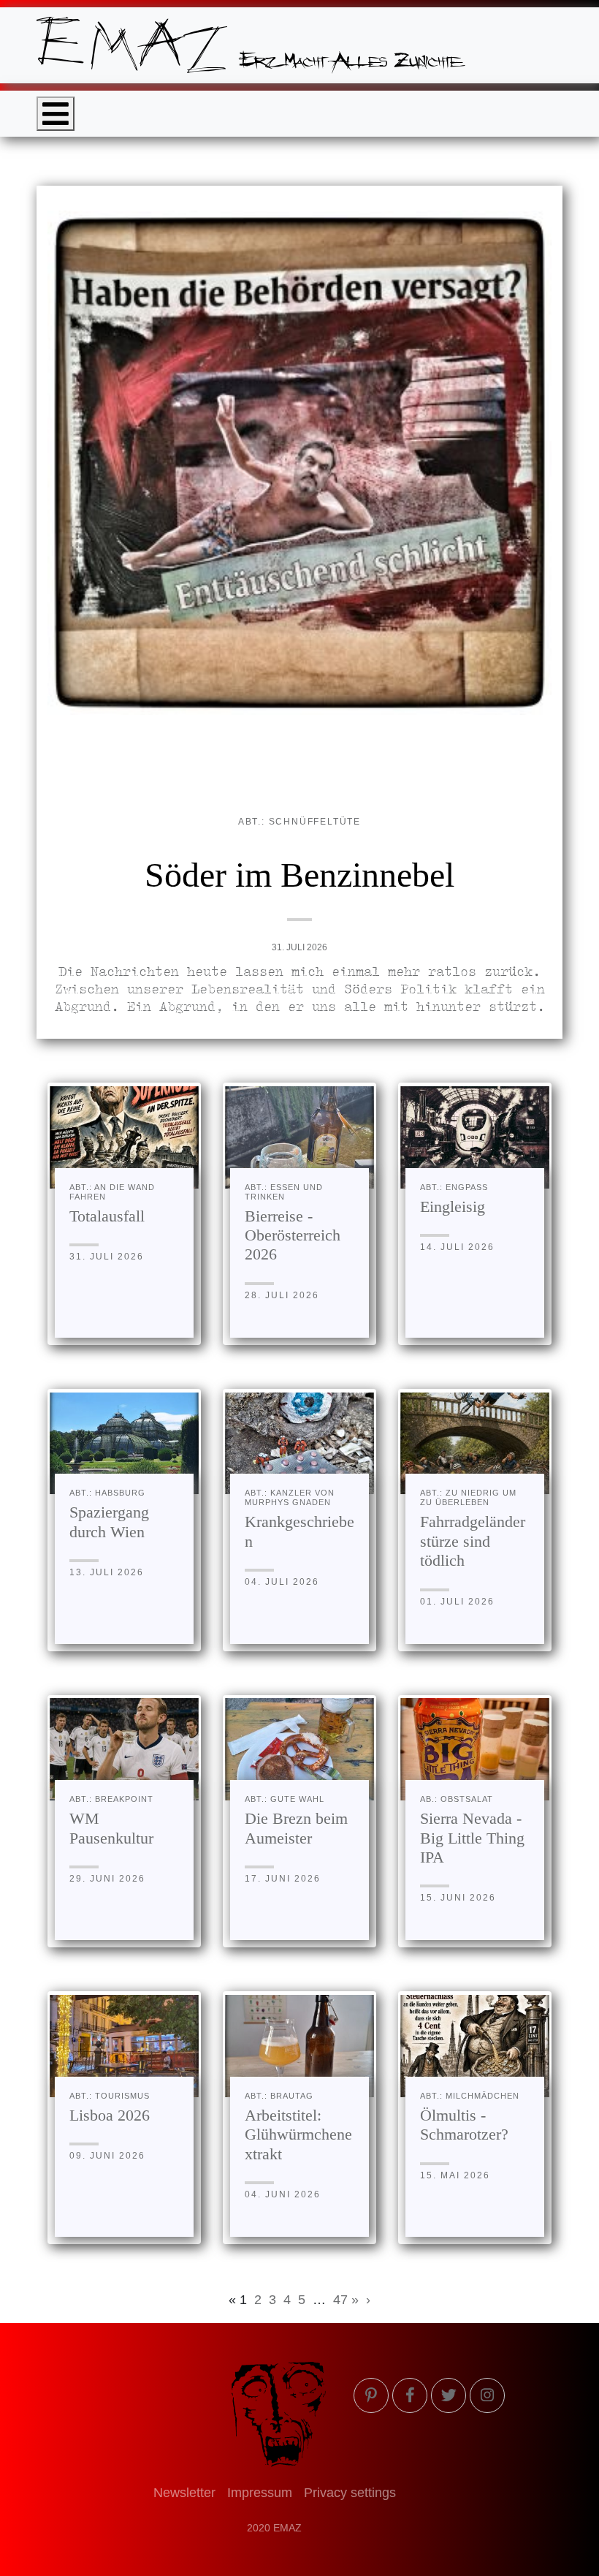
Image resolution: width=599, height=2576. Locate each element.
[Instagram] (487, 2395)
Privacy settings (350, 2493)
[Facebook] (410, 2395)
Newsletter (184, 2493)
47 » (346, 2300)
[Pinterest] (371, 2395)
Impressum (260, 2493)
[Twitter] (449, 2395)
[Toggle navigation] (56, 114)
